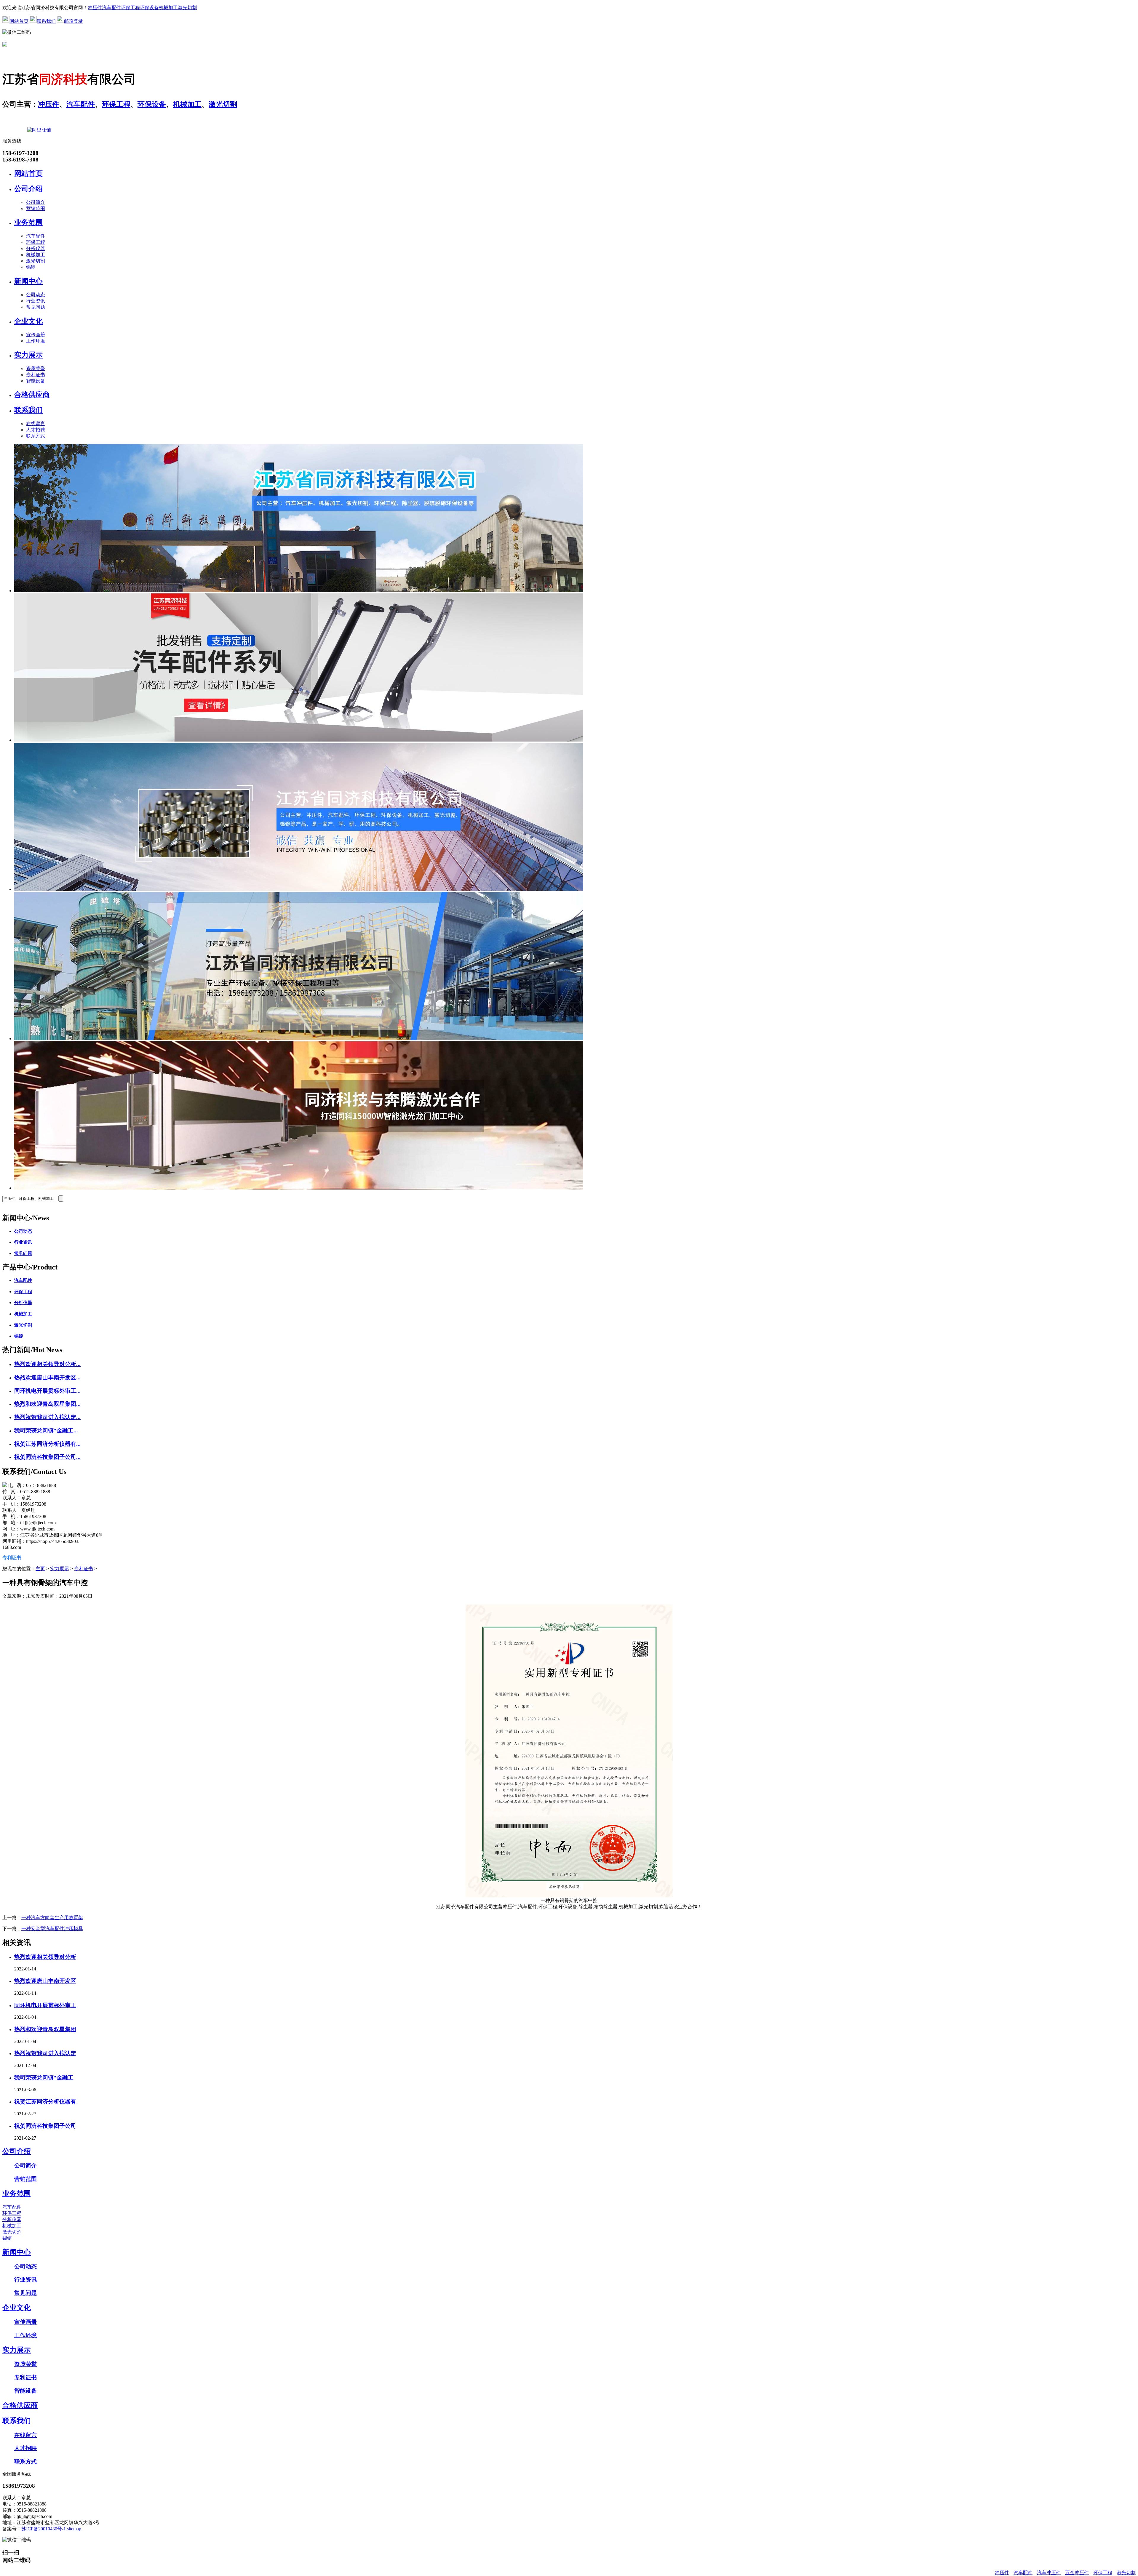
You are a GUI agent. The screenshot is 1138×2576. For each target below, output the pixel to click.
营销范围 (36, 208)
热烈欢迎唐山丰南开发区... (47, 1377)
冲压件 (95, 8)
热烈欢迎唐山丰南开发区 (45, 1981)
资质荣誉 (36, 368)
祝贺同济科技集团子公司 (45, 2126)
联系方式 (36, 436)
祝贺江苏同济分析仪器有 (45, 2102)
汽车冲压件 (1049, 2573)
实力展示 (28, 355)
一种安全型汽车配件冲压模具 (52, 1929)
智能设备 (36, 381)
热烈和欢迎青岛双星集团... (47, 1404)
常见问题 (36, 307)
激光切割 (187, 8)
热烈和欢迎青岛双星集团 (45, 2029)
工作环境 (36, 341)
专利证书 (36, 375)
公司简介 (36, 202)
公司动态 (36, 295)
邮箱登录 (73, 21)
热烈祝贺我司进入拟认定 (45, 2053)
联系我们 (46, 21)
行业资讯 (36, 301)
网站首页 (19, 21)
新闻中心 (28, 281)
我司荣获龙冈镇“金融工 (44, 2078)
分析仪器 (36, 248)
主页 (40, 1569)
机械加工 (168, 8)
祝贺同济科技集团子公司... (47, 1457)
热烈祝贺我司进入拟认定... (47, 1417)
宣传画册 (36, 335)
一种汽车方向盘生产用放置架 (52, 1918)
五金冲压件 (1077, 2573)
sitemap (74, 2529)
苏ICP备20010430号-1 (44, 2529)
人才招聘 (36, 430)
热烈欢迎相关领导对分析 (45, 1957)
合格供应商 (32, 395)
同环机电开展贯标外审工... (47, 1391)
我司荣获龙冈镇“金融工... (46, 1431)
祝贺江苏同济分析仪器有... (47, 1444)
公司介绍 (28, 189)
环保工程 (130, 8)
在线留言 (36, 424)
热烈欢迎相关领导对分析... (47, 1364)
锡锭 (31, 267)
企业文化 (28, 321)
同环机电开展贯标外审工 (45, 2005)
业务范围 (28, 222)
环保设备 (149, 8)
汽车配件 (111, 8)
